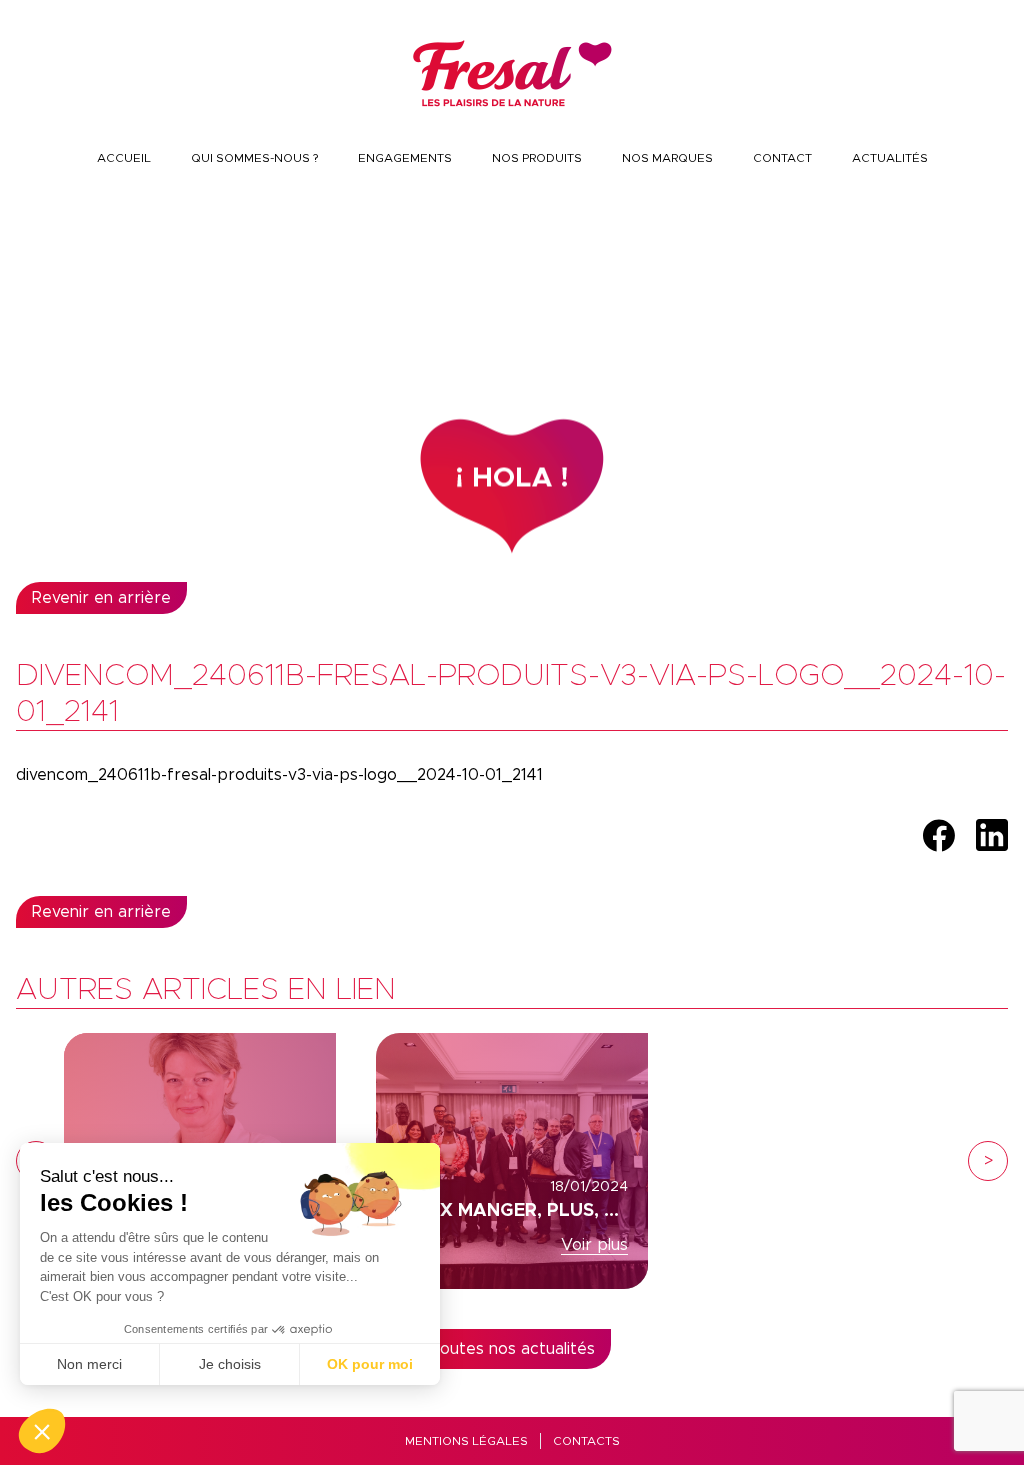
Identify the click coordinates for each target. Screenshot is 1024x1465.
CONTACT (782, 158)
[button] (42, 1431)
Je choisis (230, 1364)
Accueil (124, 158)
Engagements (405, 158)
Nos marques (667, 158)
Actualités (890, 158)
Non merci (89, 1364)
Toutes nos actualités (512, 1349)
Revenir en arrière (101, 598)
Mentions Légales (466, 1441)
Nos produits (537, 158)
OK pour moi (370, 1364)
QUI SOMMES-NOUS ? (254, 158)
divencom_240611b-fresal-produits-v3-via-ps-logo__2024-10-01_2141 (279, 775)
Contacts (586, 1441)
